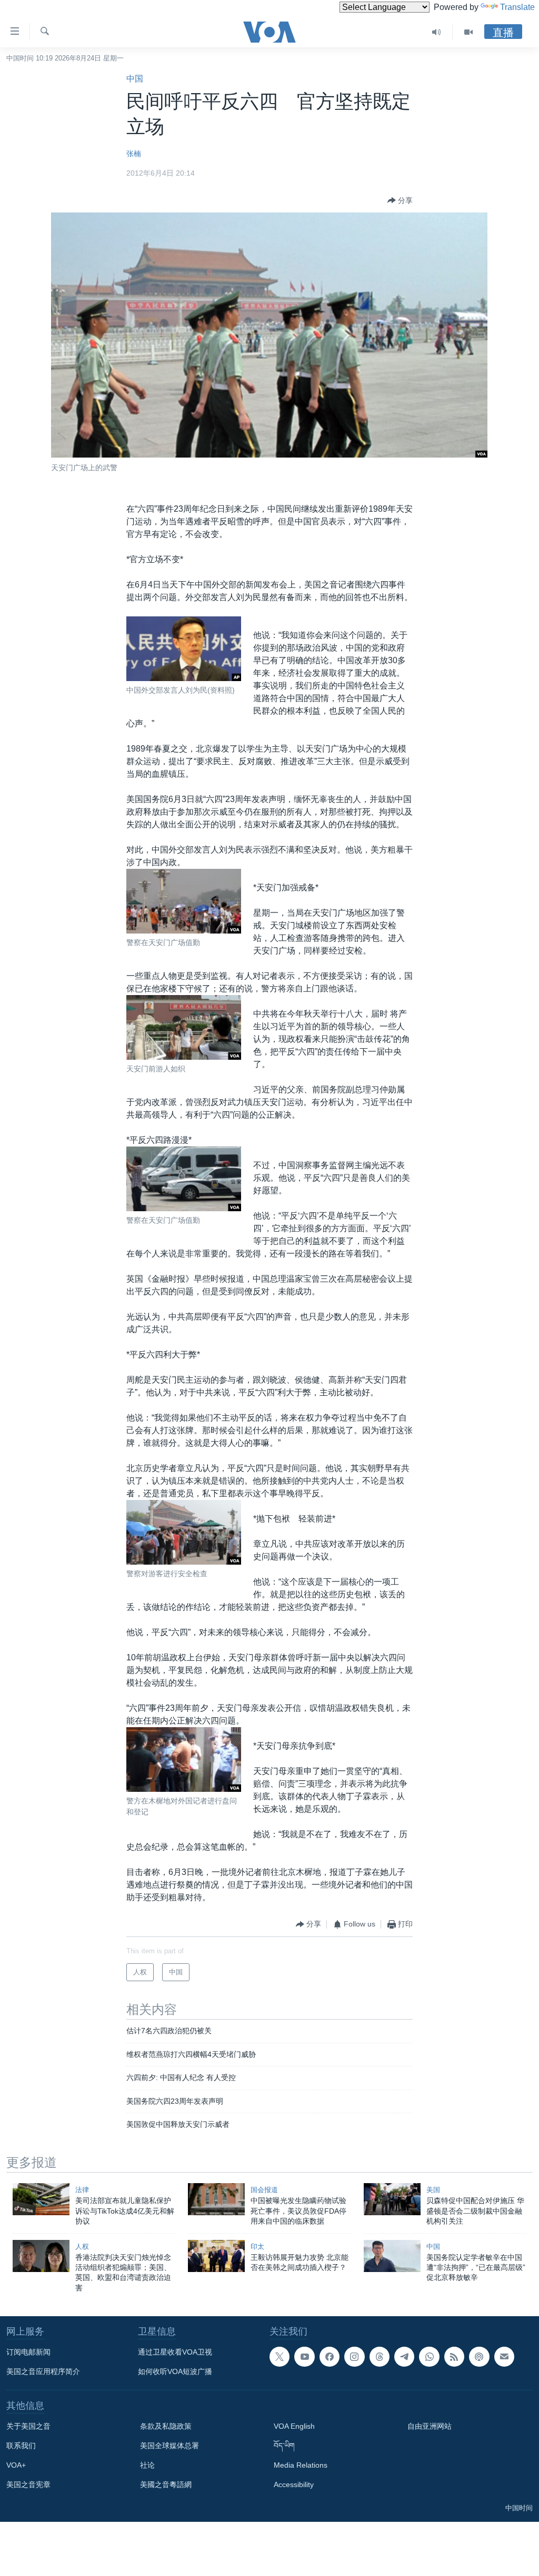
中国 (135, 79)
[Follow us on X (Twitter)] (280, 2357)
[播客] (479, 2357)
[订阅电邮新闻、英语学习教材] (504, 2357)
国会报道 (264, 2190)
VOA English (294, 2426)
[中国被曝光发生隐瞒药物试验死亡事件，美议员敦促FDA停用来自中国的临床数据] (216, 2199)
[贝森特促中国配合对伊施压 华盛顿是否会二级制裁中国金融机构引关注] (392, 2199)
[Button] (400, 200)
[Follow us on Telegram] (404, 2357)
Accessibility (294, 2484)
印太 (257, 2247)
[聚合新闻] (454, 2357)
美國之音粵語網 (166, 2484)
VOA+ (16, 2465)
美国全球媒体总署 (169, 2446)
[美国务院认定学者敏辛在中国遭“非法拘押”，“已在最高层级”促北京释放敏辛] (392, 2256)
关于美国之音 (28, 2426)
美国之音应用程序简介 (43, 2371)
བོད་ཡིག (284, 2446)
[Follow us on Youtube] (304, 2357)
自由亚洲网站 (430, 2426)
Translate (517, 7)
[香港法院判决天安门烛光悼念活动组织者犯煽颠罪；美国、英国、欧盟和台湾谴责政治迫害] (41, 2256)
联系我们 (21, 2446)
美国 (433, 2190)
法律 (82, 2190)
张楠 (134, 154)
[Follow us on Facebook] (330, 2357)
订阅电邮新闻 (28, 2352)
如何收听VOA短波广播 (175, 2371)
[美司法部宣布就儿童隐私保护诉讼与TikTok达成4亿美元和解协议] (41, 2199)
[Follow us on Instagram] (354, 2357)
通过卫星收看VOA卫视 (175, 2352)
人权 (82, 2247)
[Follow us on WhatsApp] (429, 2357)
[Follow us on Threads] (380, 2357)
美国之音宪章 (28, 2484)
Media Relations (301, 2465)
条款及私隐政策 (166, 2426)
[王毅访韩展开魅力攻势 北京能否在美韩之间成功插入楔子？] (216, 2256)
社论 (147, 2465)
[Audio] (437, 32)
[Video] (468, 32)
